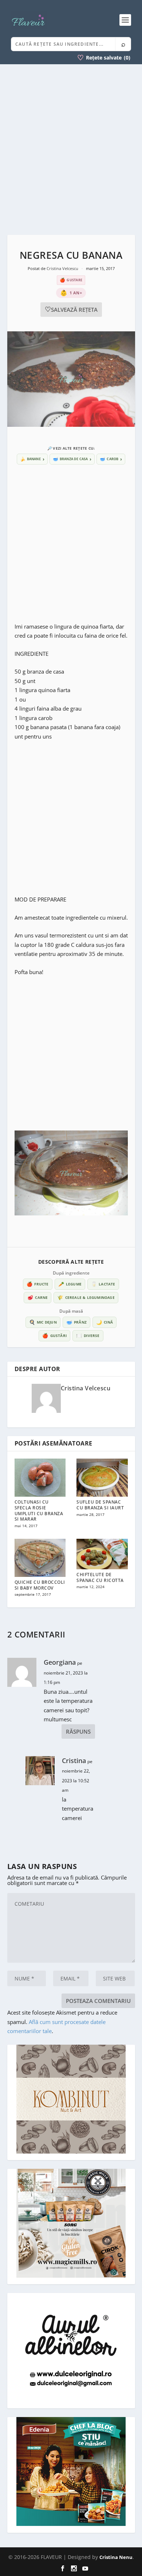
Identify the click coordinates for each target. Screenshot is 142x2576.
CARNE (38, 1297)
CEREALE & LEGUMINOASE (86, 1297)
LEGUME (70, 1284)
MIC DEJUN (43, 1322)
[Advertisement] (71, 150)
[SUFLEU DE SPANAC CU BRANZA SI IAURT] (102, 1478)
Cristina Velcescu (63, 268)
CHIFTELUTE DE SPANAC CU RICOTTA (100, 1577)
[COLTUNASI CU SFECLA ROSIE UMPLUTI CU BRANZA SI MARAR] (40, 1478)
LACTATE (103, 1284)
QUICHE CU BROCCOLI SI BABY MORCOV (40, 1585)
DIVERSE (88, 1336)
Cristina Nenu (116, 2557)
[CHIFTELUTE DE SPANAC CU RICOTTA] (102, 1554)
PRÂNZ (76, 1322)
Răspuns (78, 1731)
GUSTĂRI (54, 1336)
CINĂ (104, 1322)
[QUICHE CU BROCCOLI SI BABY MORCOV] (40, 1558)
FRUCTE (38, 1284)
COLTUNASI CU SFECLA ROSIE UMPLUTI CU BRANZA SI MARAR (39, 1510)
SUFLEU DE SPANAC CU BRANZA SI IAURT (100, 1505)
